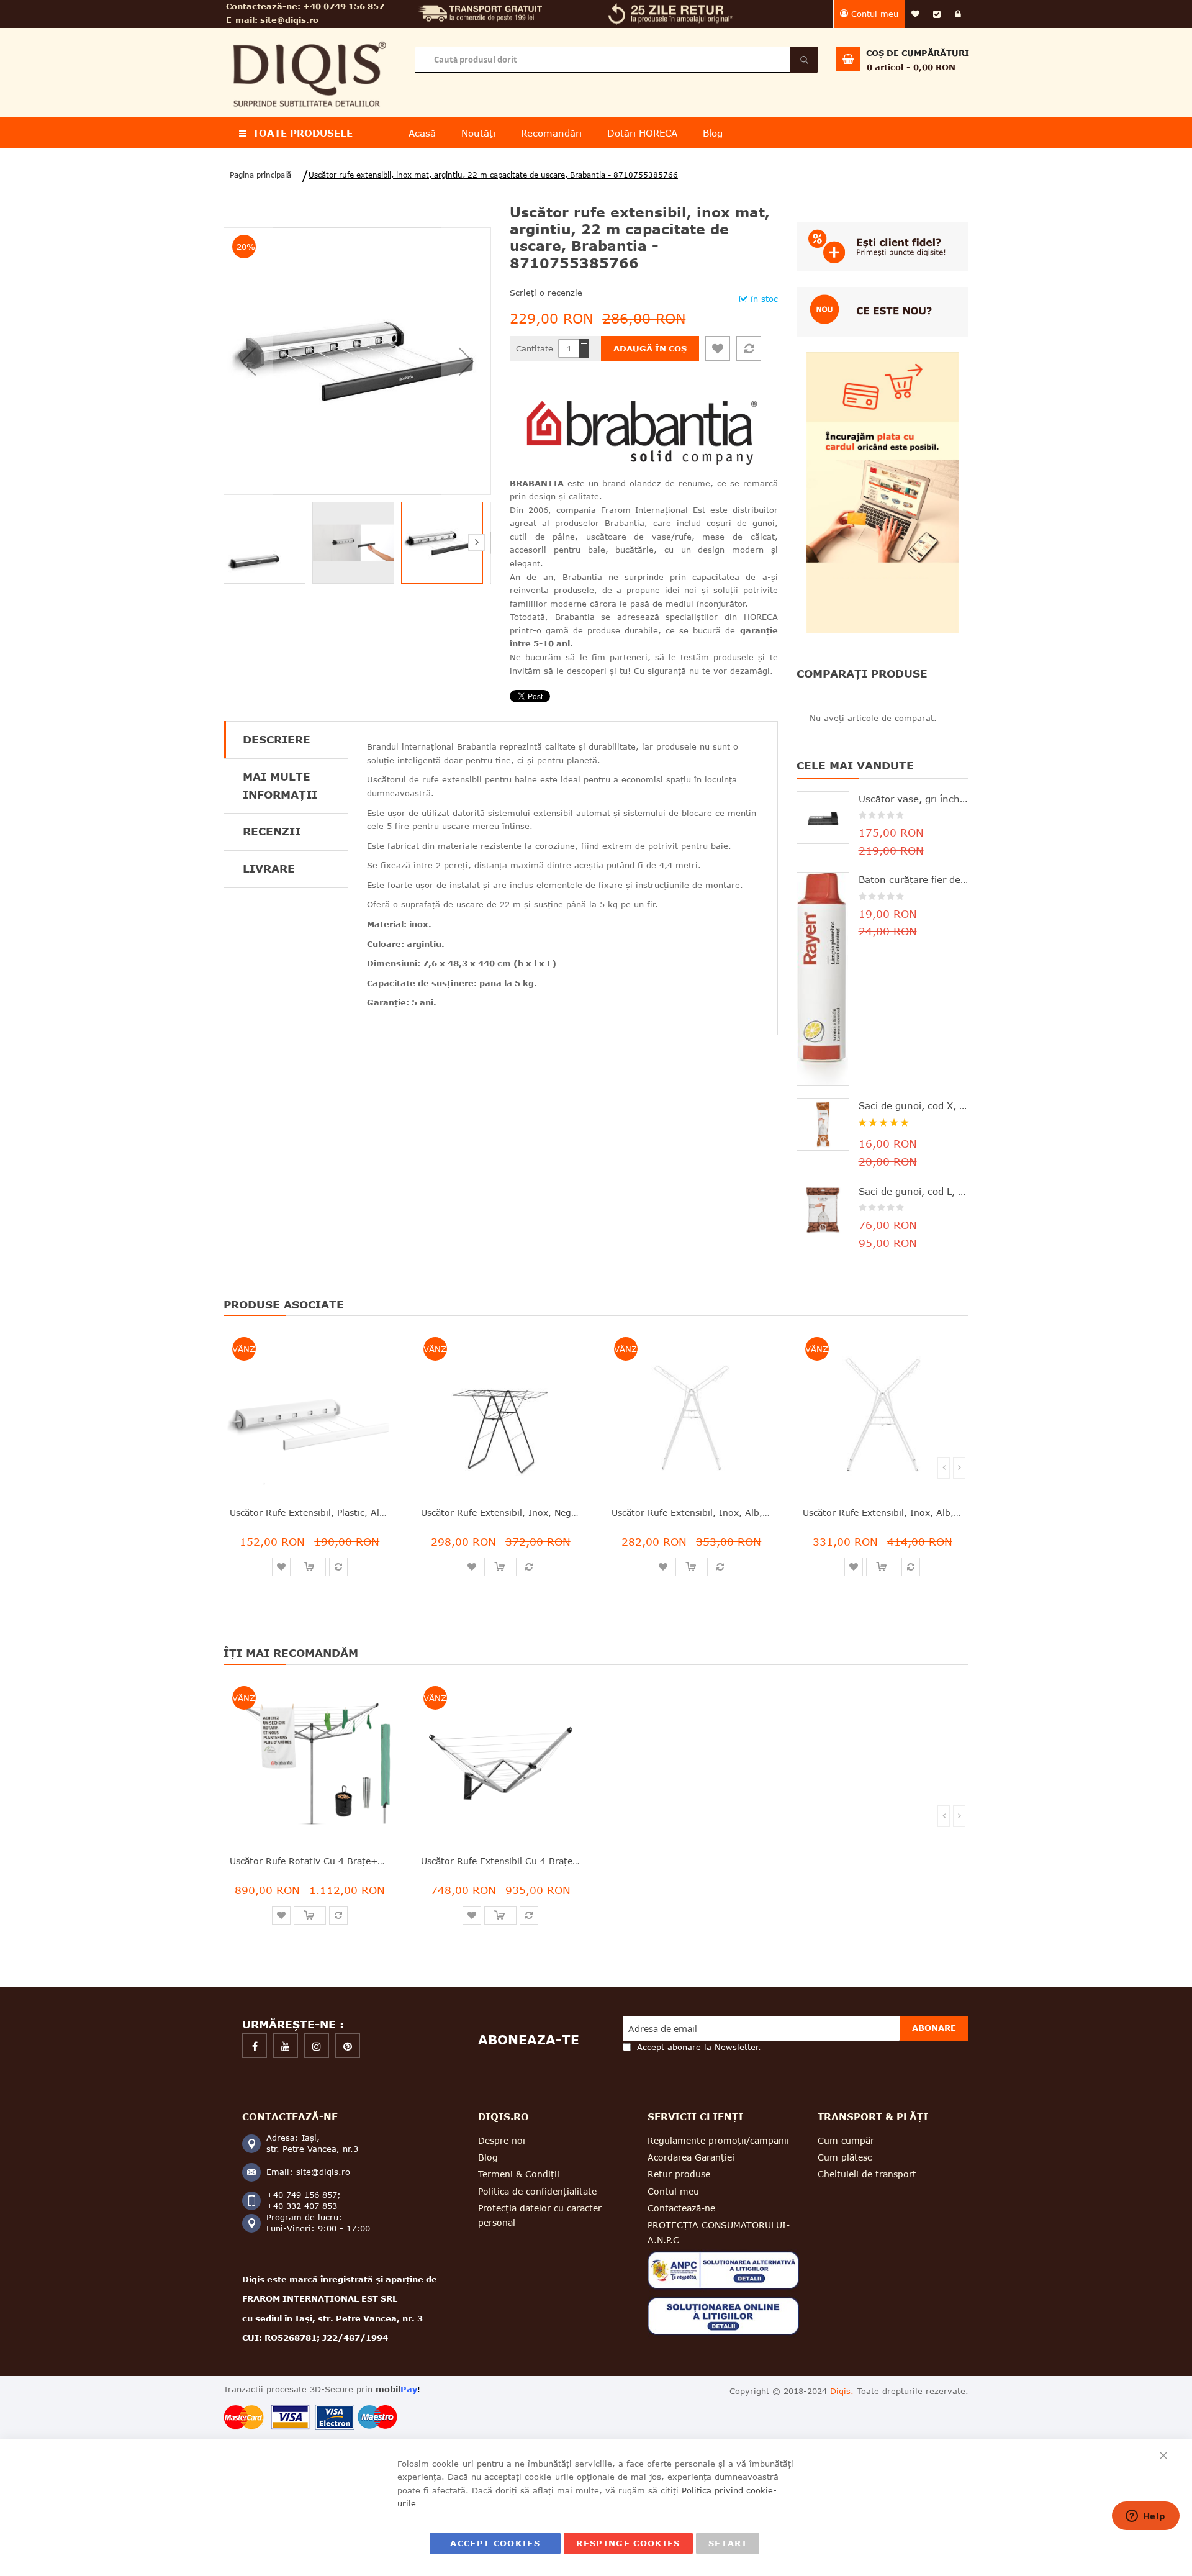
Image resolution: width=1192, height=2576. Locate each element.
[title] (255, 2046)
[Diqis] (309, 36)
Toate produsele (303, 133)
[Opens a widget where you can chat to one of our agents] (1145, 2517)
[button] (248, 361)
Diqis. (842, 2391)
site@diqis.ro (289, 20)
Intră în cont (958, 14)
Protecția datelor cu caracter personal (540, 2215)
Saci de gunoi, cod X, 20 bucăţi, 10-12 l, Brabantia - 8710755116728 (914, 1105)
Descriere (277, 739)
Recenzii (272, 831)
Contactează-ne (681, 2208)
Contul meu (875, 14)
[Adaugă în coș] (310, 1567)
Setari (728, 2543)
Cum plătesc (845, 2157)
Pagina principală (260, 175)
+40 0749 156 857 (344, 6)
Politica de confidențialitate (537, 2191)
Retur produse (679, 2174)
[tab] (286, 740)
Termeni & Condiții (519, 2174)
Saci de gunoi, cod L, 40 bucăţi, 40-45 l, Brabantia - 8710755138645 (914, 1191)
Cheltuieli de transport (867, 2174)
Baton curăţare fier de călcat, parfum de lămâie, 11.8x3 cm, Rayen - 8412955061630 (914, 879)
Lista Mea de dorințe (916, 14)
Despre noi (502, 2140)
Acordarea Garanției (691, 2157)
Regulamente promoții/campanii (718, 2140)
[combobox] (616, 60)
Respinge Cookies (628, 2543)
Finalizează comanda (937, 14)
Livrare (269, 868)
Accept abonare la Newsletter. (699, 2047)
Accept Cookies (495, 2543)
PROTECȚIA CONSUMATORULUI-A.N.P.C (719, 2232)
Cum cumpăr (846, 2140)
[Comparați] (749, 348)
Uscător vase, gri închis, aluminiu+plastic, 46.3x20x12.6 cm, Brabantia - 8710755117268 (914, 799)
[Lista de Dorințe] (718, 348)
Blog (488, 2157)
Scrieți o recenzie (546, 293)
